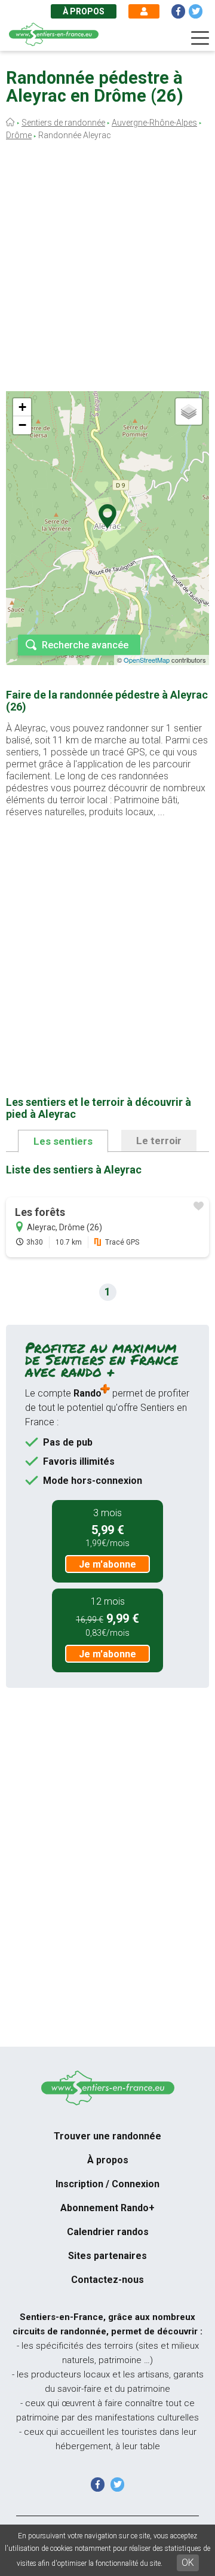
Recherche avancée (85, 645)
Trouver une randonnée (107, 2136)
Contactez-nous (107, 2280)
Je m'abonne (107, 1564)
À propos (84, 11)
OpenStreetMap (147, 660)
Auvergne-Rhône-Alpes (154, 123)
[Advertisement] (107, 269)
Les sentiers (63, 1141)
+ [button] (22, 407)
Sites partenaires (107, 2256)
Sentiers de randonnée (63, 123)
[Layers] (189, 411)
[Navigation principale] (200, 38)
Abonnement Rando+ (107, 2208)
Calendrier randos (108, 2232)
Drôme (19, 135)
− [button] (22, 425)
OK (188, 2563)
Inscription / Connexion (107, 2184)
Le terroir (159, 1141)
